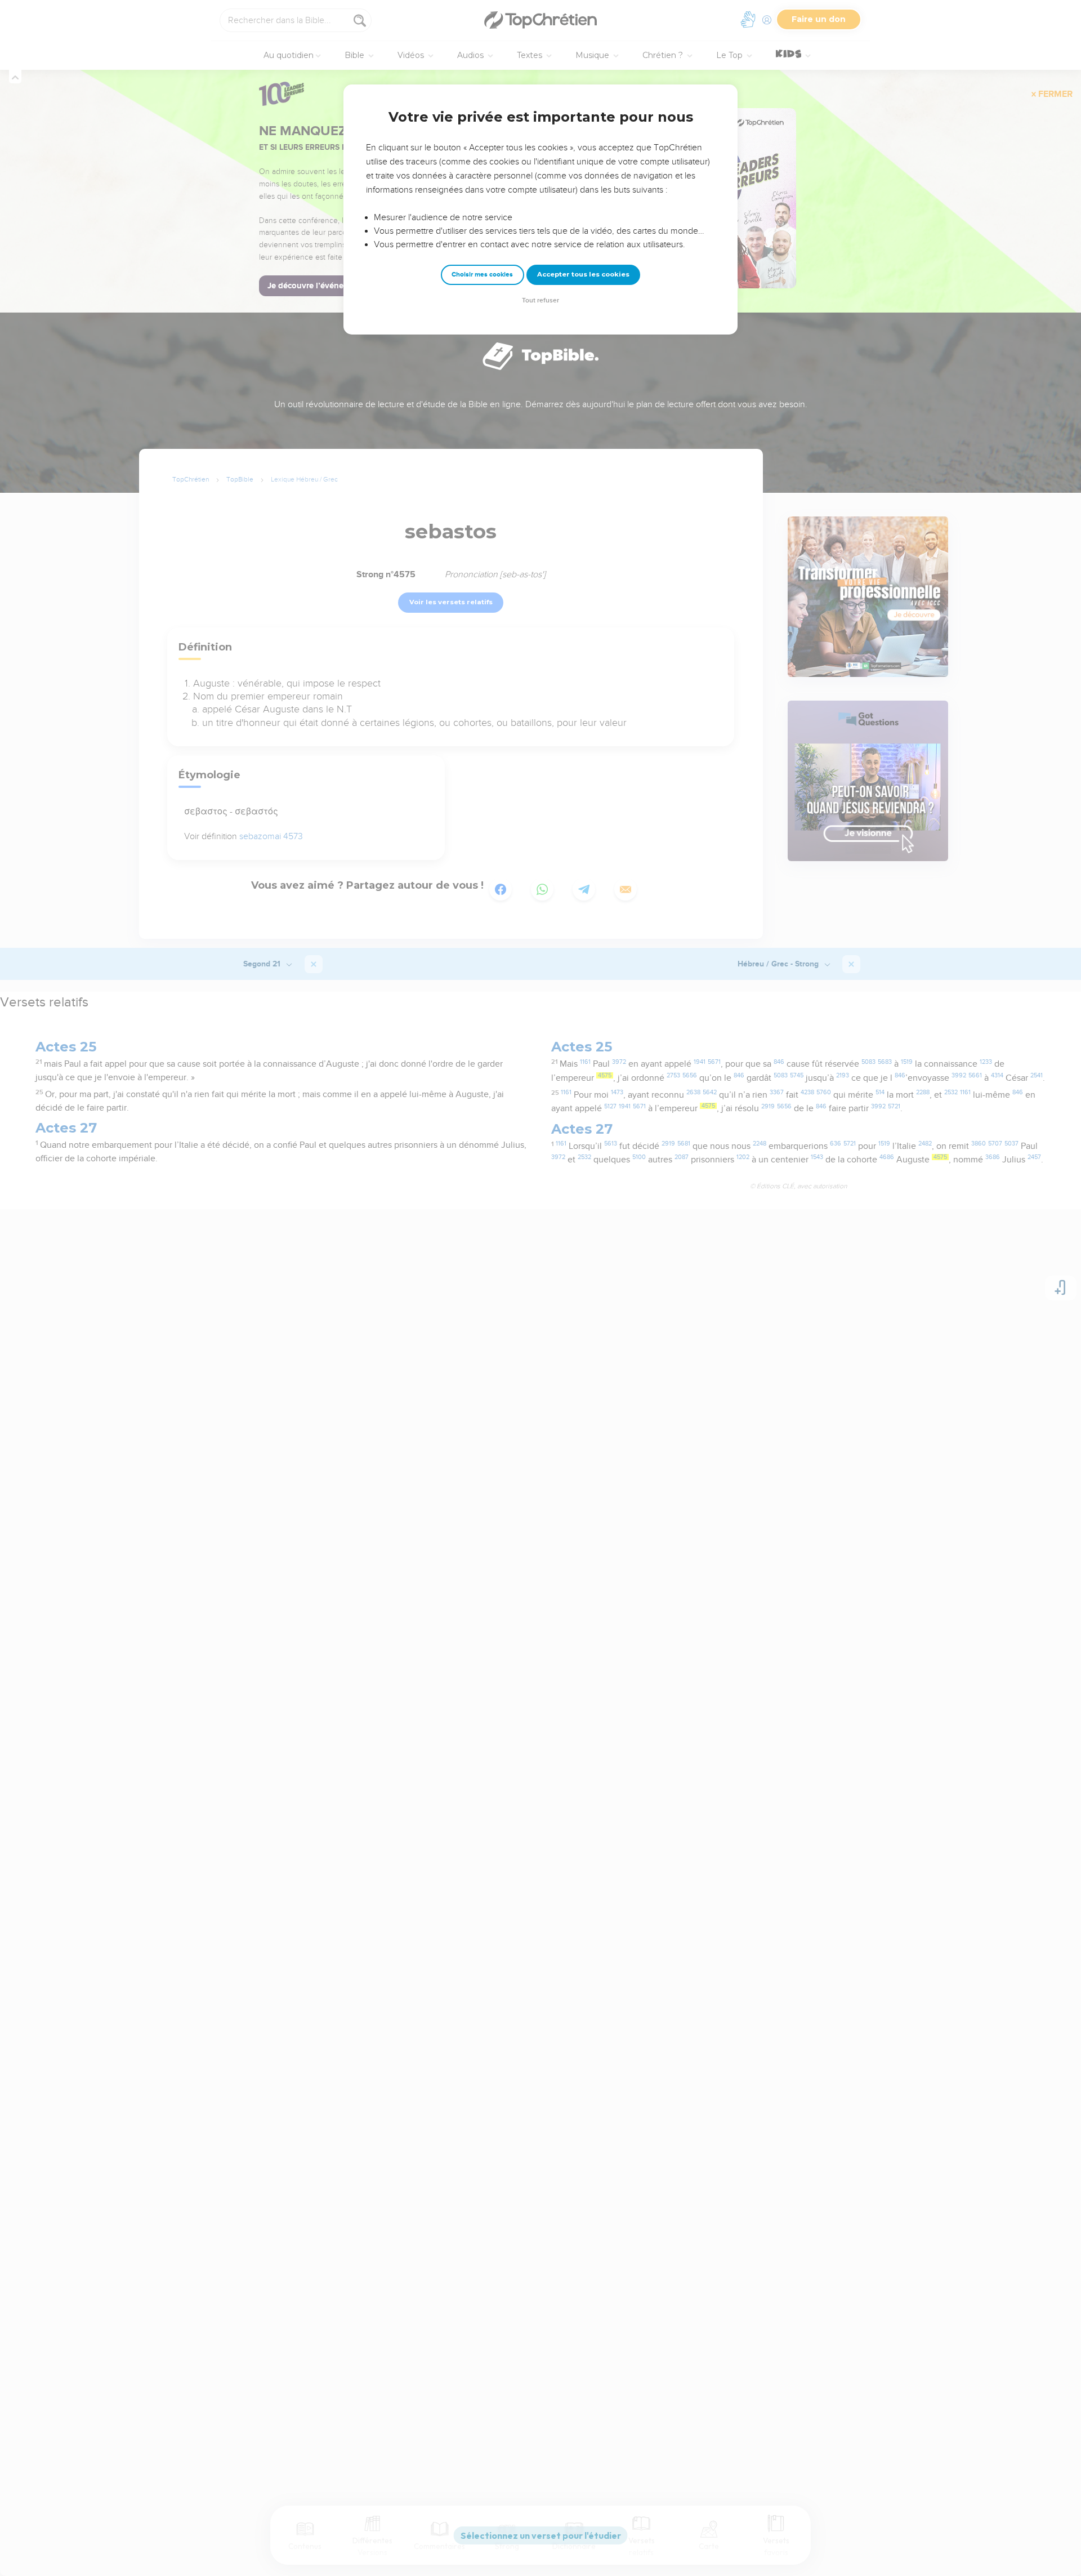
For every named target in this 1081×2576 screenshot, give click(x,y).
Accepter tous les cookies (583, 274)
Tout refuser (540, 300)
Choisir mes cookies (482, 275)
